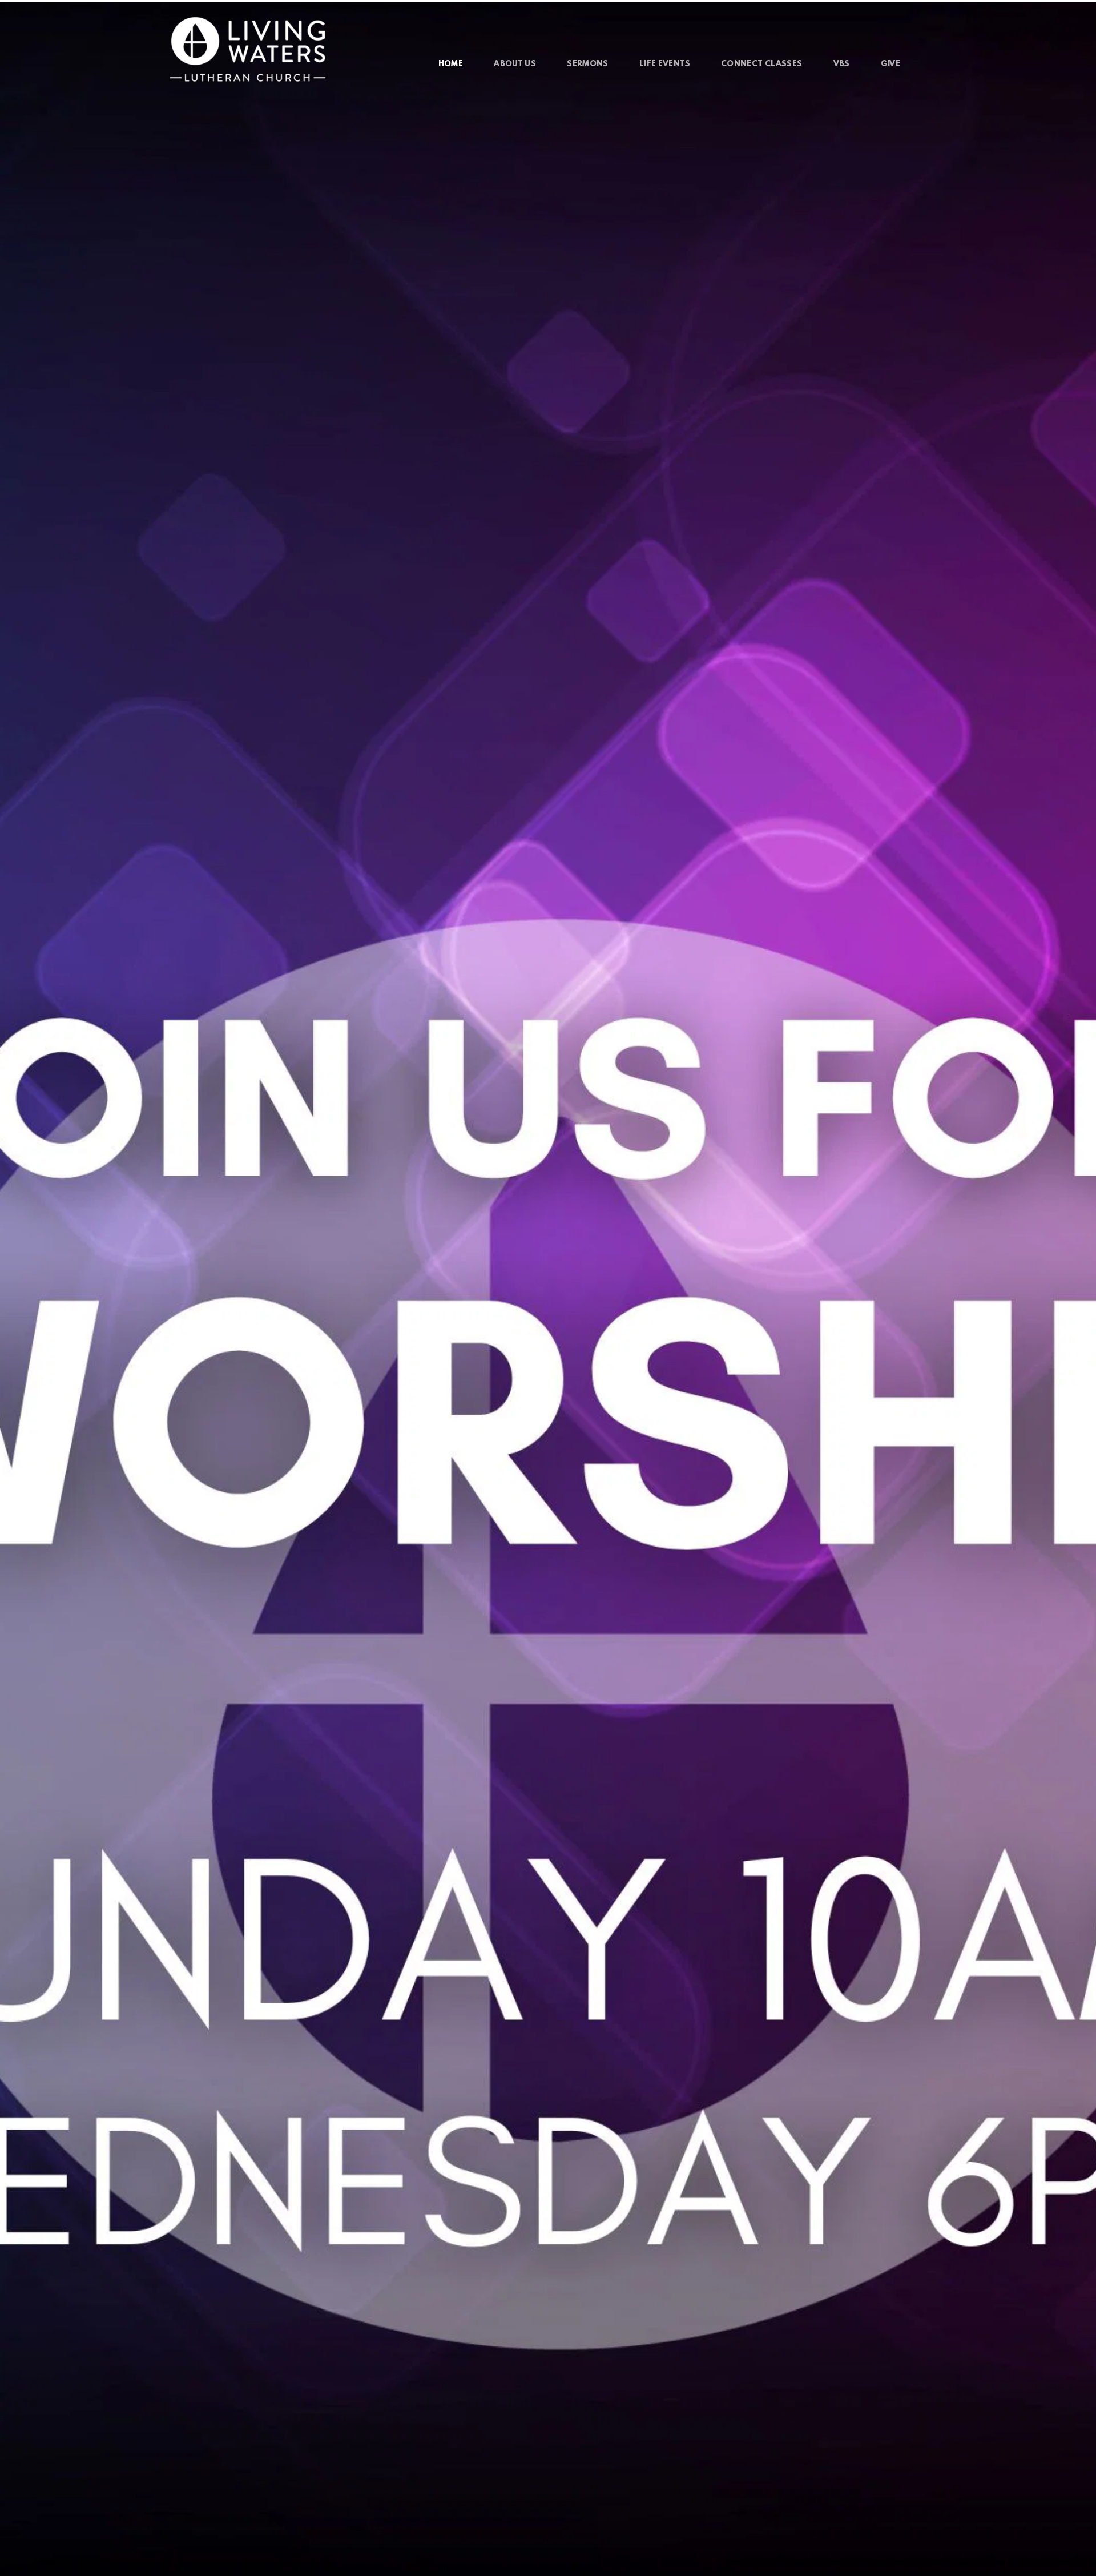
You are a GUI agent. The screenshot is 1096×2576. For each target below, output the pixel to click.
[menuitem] (451, 65)
